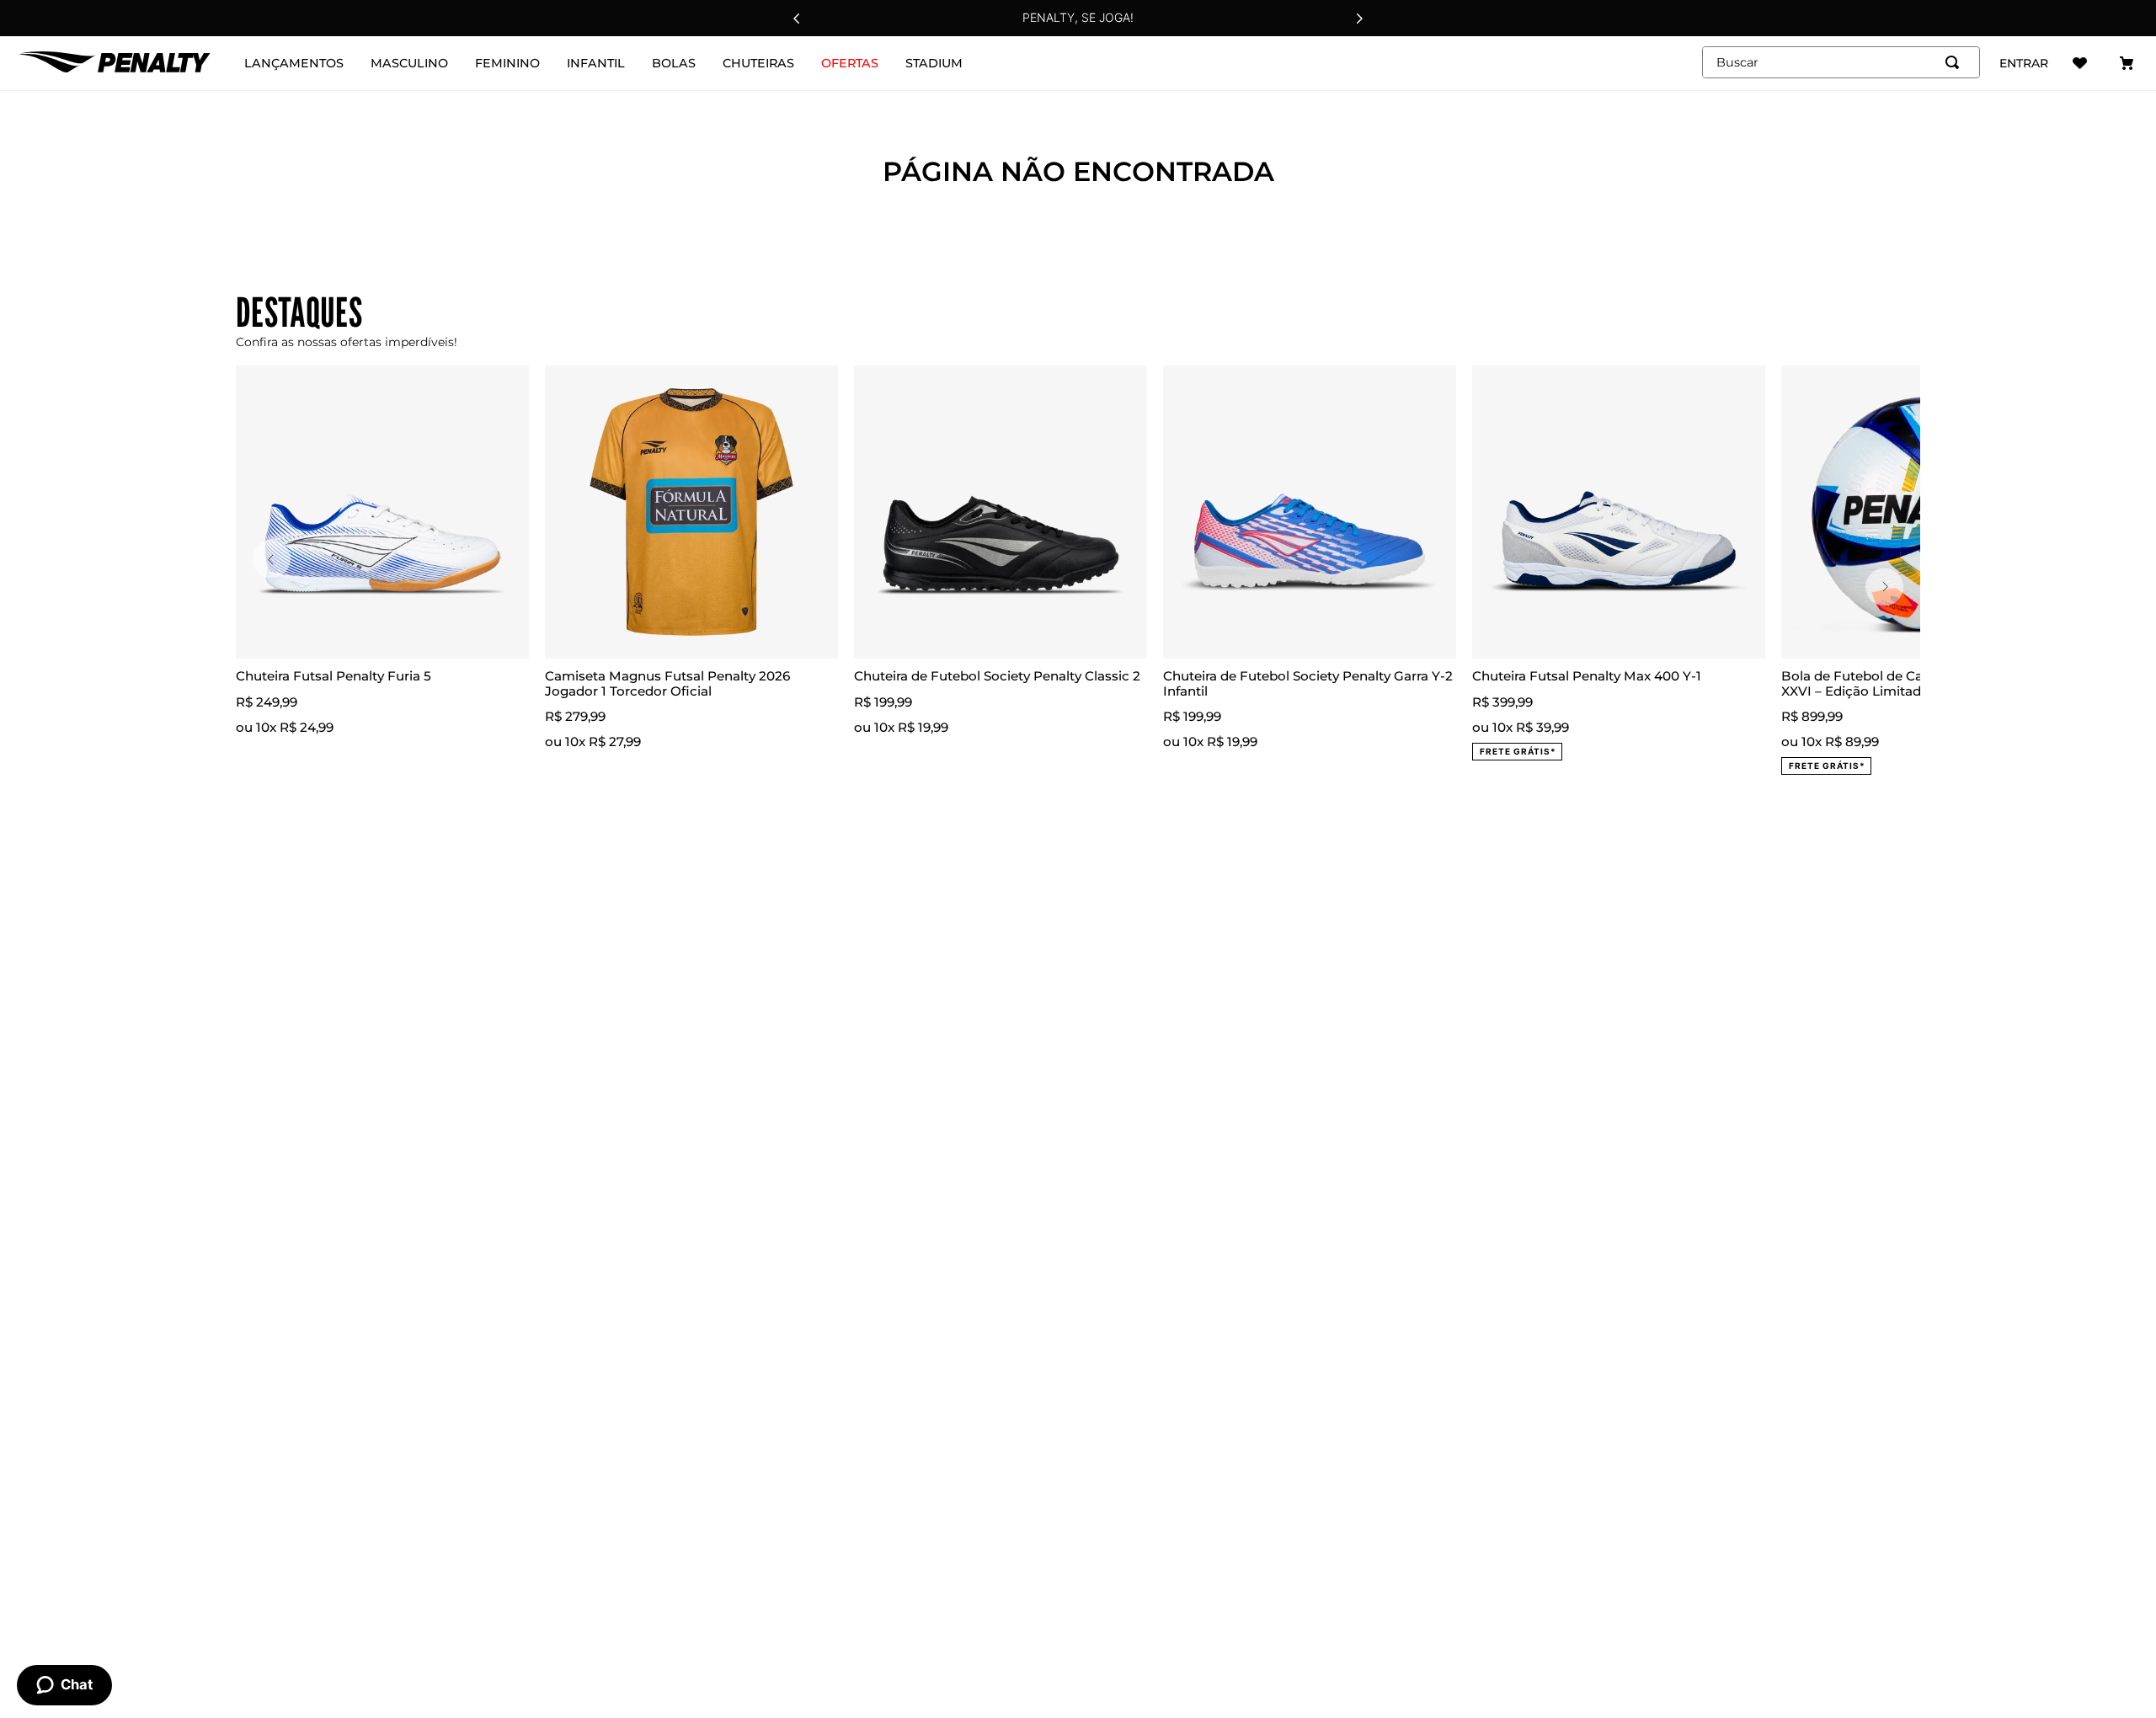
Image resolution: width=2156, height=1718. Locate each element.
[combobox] (1841, 62)
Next (1884, 587)
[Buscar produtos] (1956, 62)
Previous (272, 560)
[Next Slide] (1359, 19)
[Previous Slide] (797, 19)
